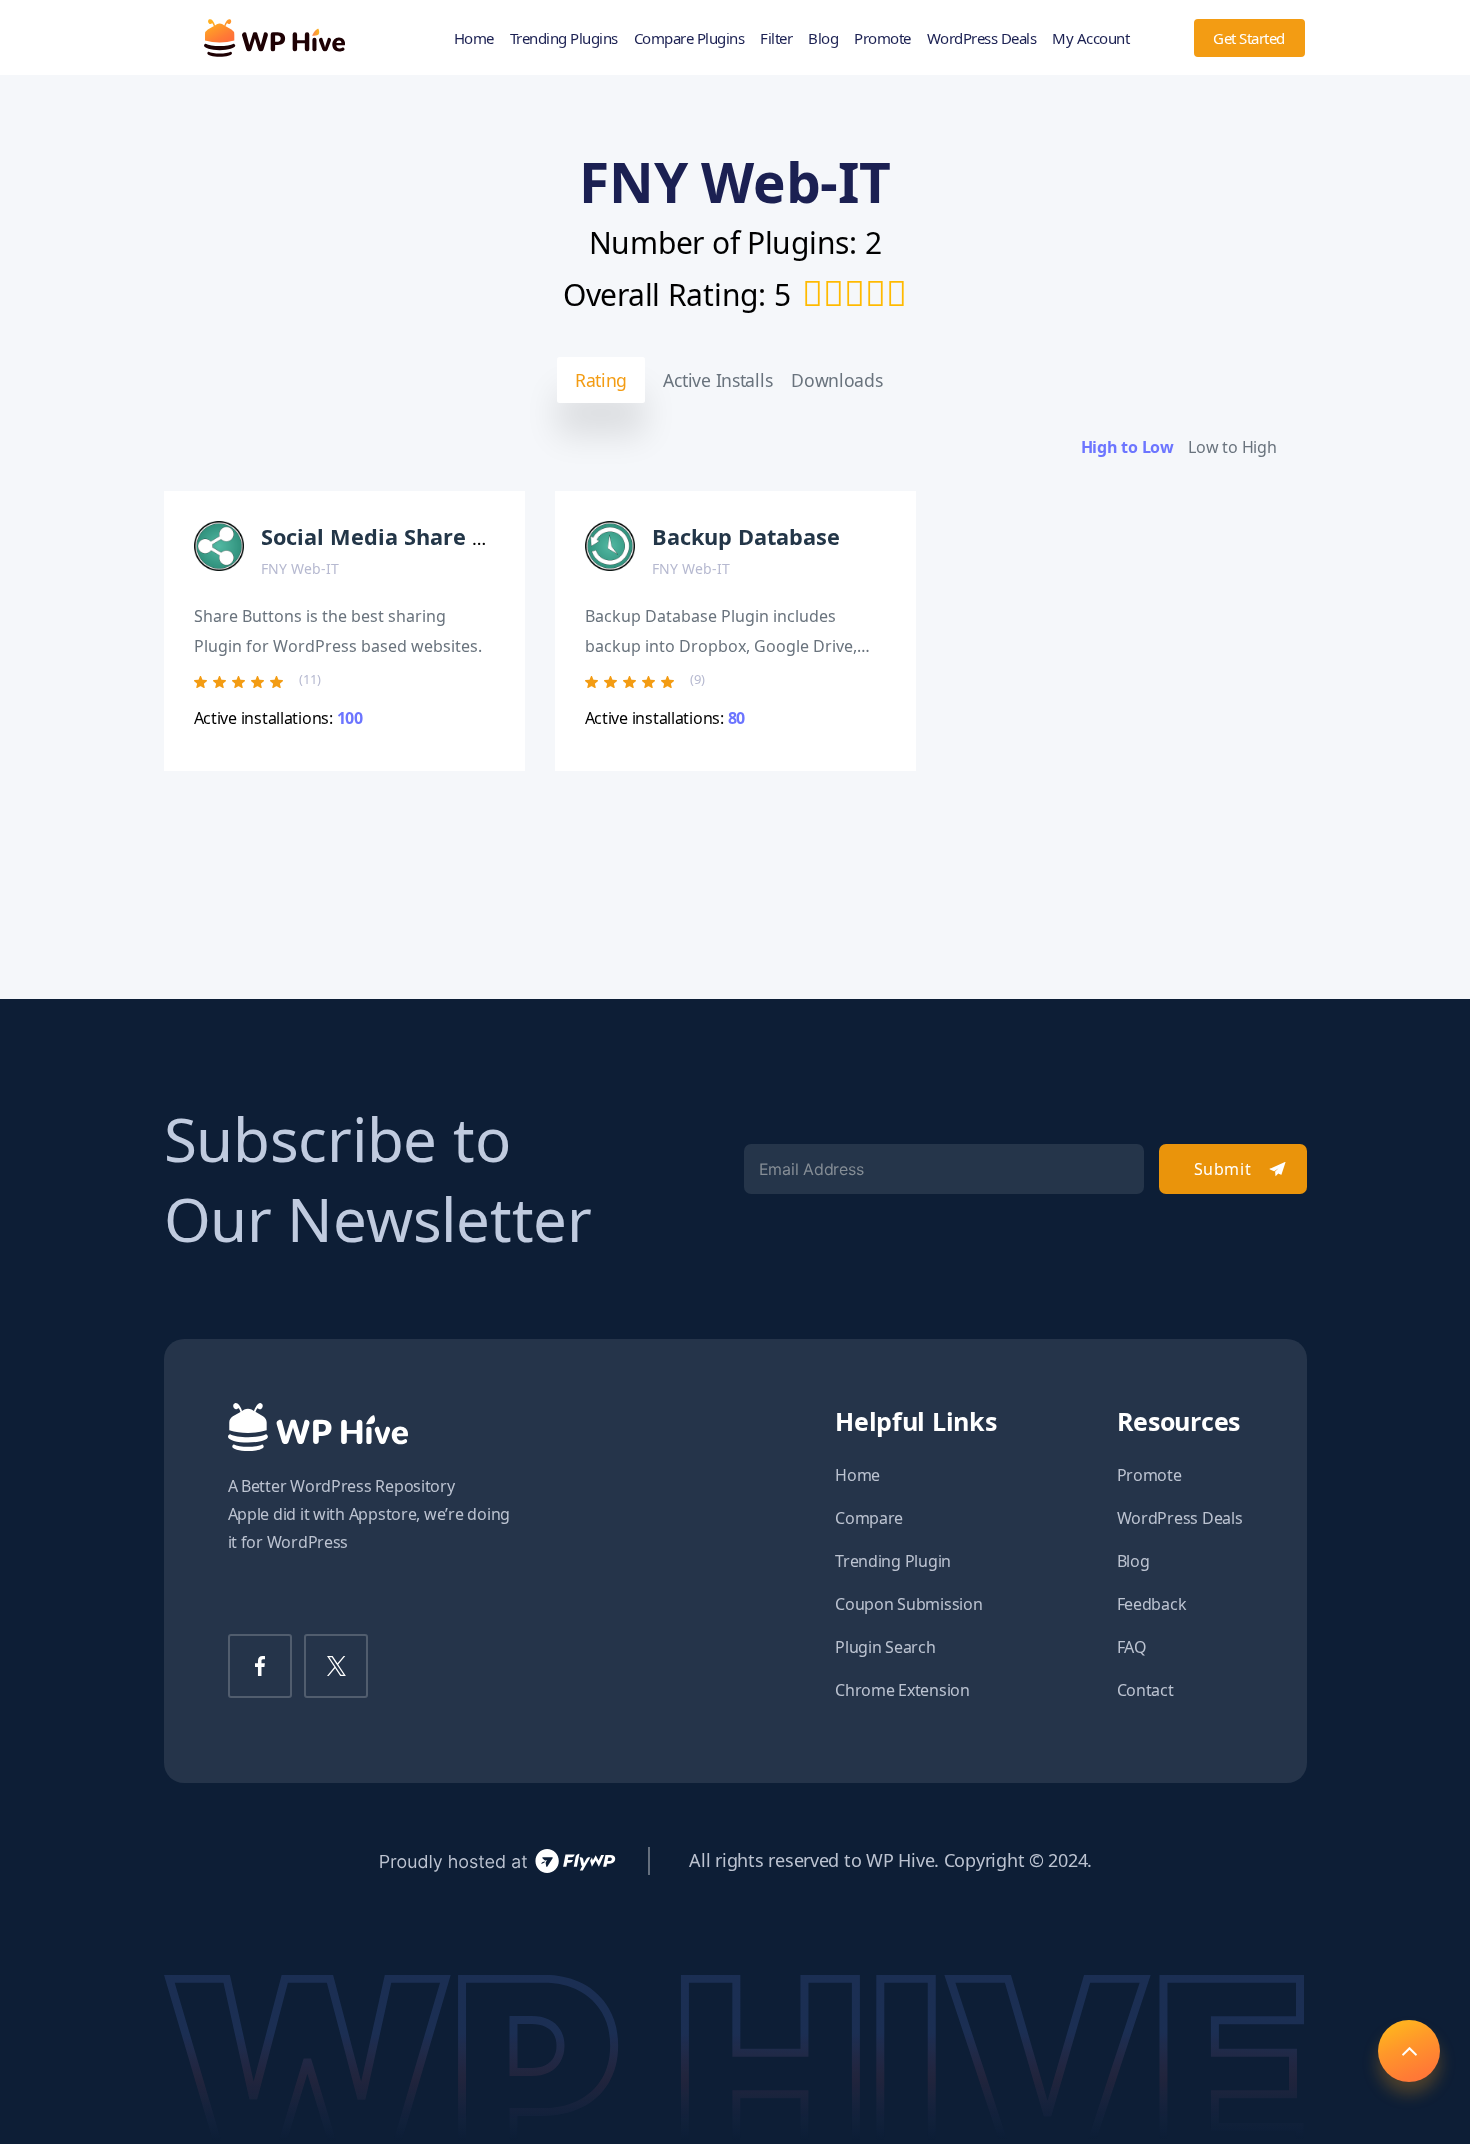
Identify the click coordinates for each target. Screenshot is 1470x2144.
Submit (1222, 1169)
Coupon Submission (908, 1604)
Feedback (1152, 1604)
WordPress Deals (982, 38)
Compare (869, 1518)
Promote (882, 38)
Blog (823, 38)
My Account (1090, 38)
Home (474, 38)
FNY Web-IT (300, 568)
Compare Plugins (689, 38)
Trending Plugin (893, 1561)
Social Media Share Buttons (409, 536)
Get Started (1249, 38)
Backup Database (746, 536)
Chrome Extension (902, 1690)
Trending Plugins (564, 38)
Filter (776, 38)
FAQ (1132, 1647)
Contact (1145, 1690)
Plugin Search (885, 1647)
